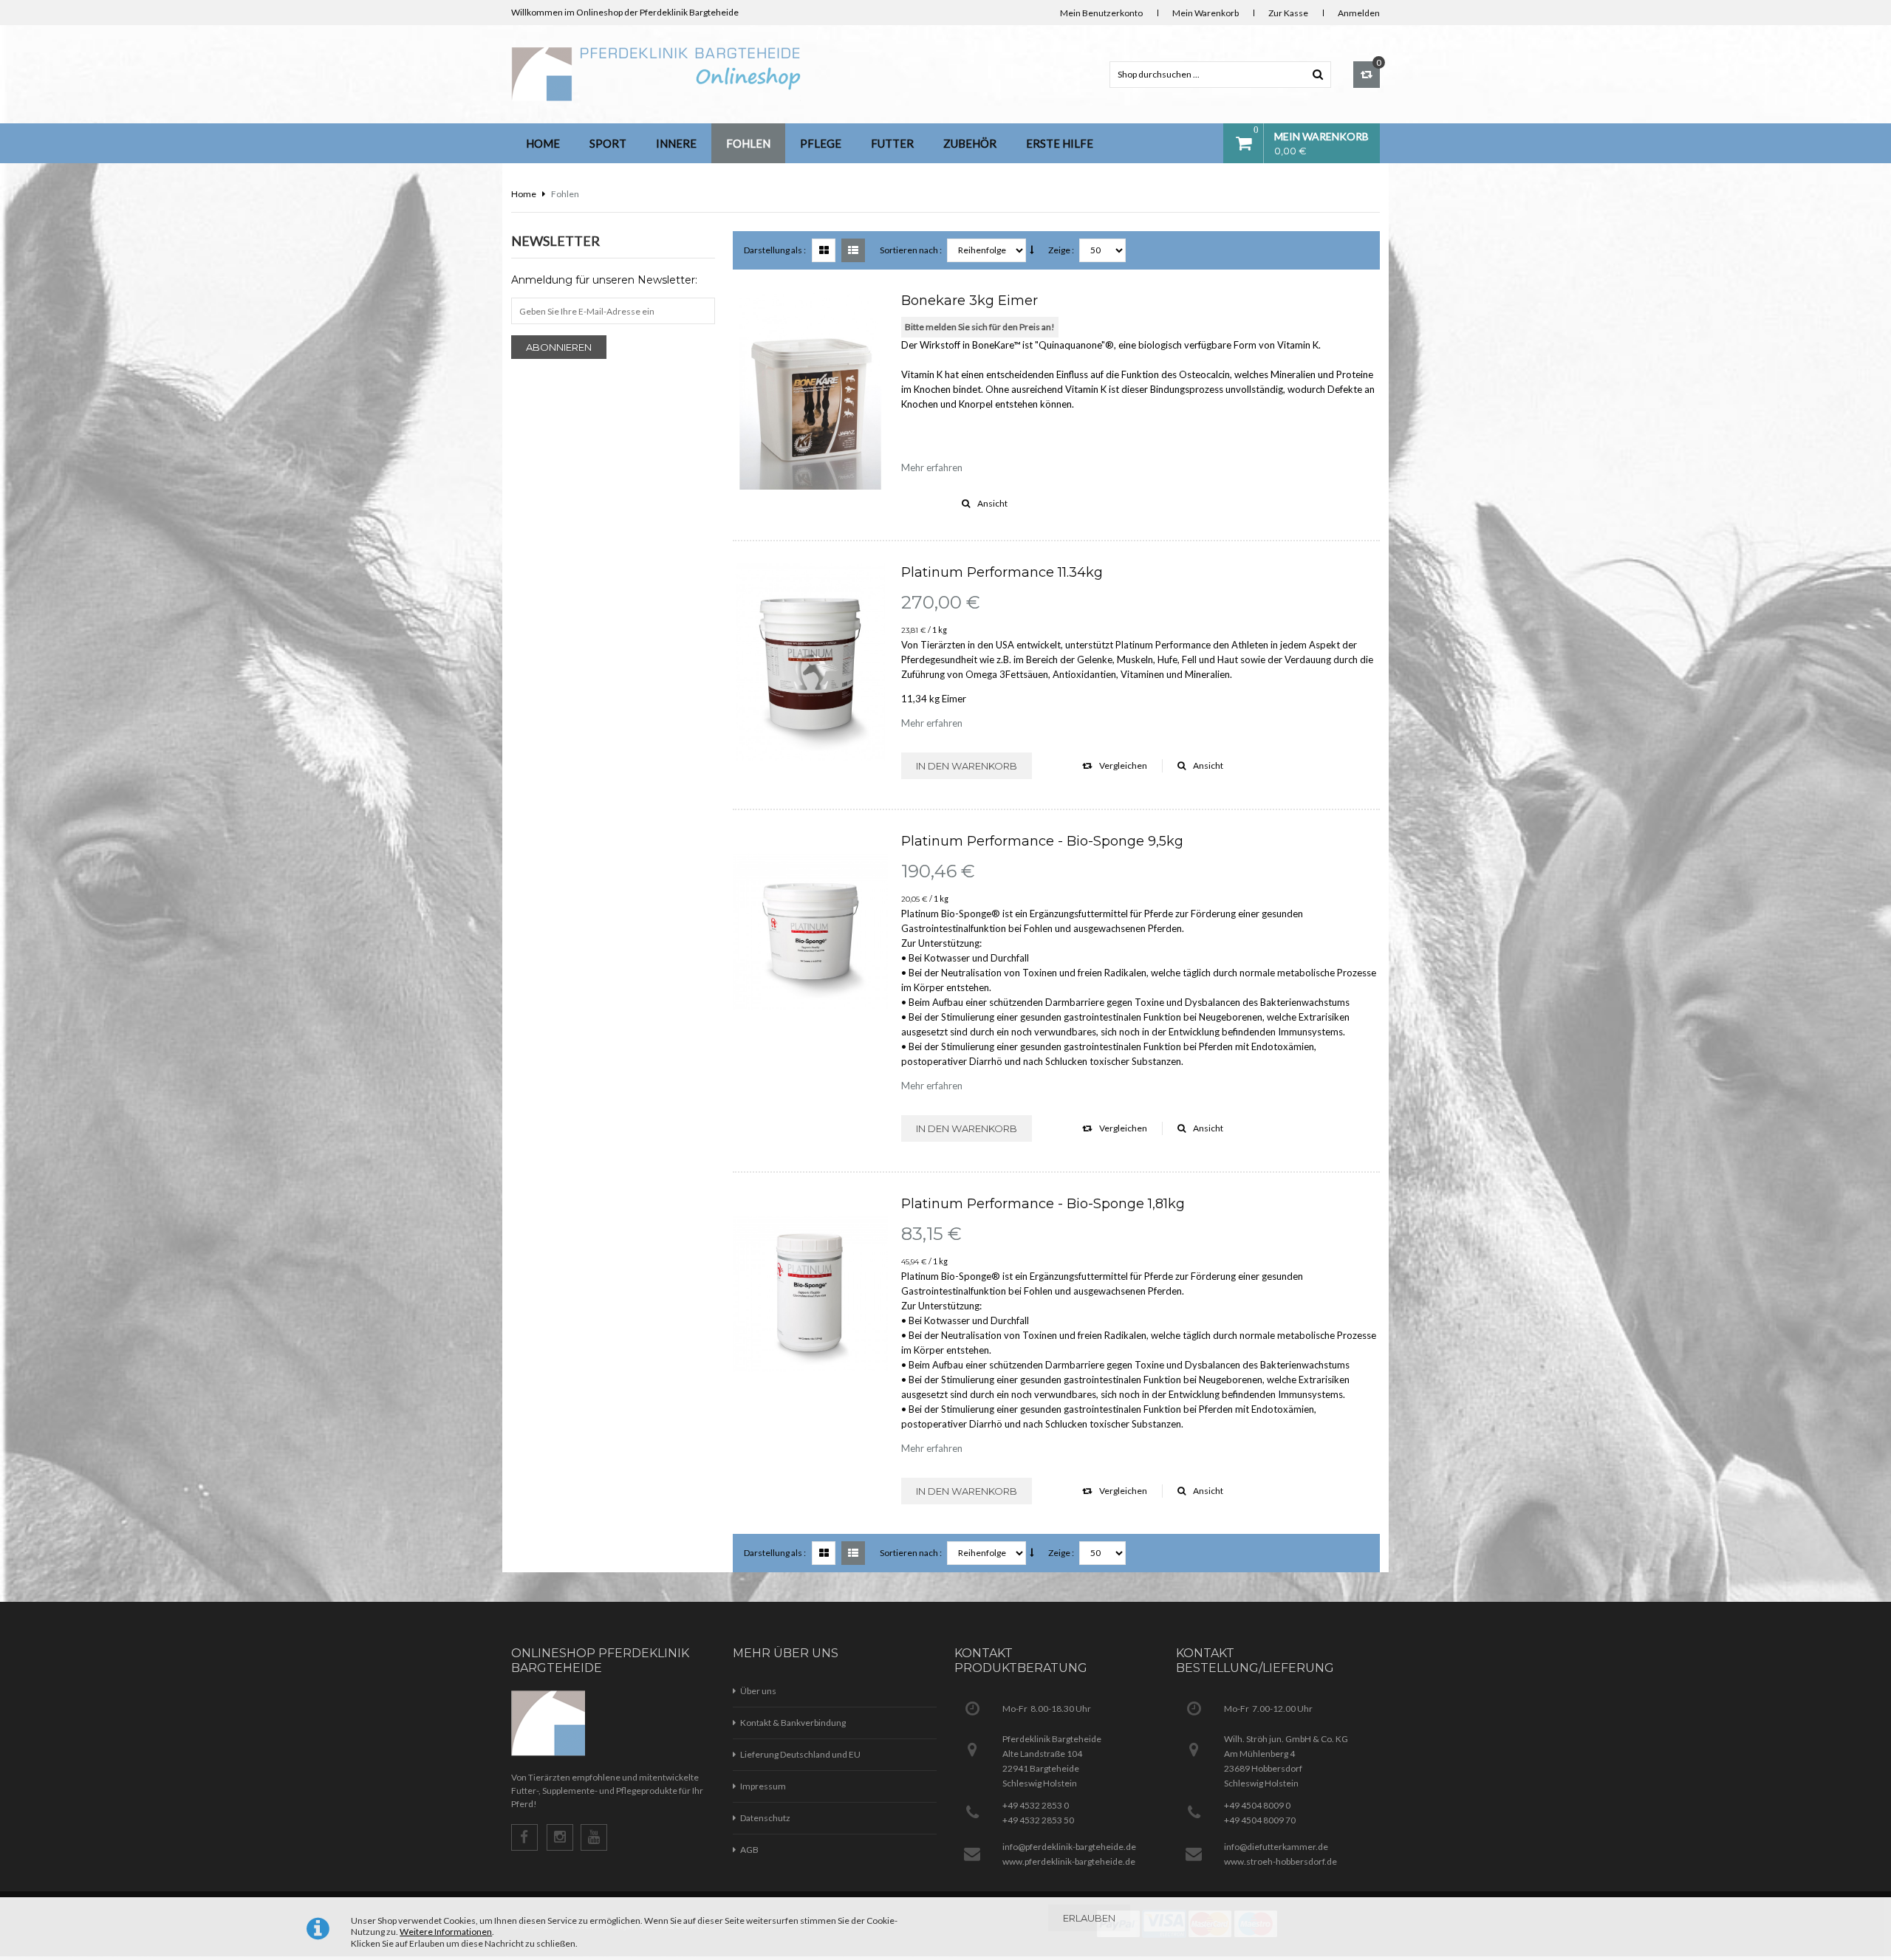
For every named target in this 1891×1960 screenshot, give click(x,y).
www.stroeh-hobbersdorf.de (1280, 1861)
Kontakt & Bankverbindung (793, 1723)
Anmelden (1359, 13)
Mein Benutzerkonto (1101, 13)
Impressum (763, 1786)
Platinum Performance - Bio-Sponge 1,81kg (1043, 1204)
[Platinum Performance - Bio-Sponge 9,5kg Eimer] (810, 931)
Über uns (758, 1691)
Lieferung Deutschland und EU (800, 1754)
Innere (676, 143)
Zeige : (1061, 250)
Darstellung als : (775, 250)
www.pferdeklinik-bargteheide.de (1069, 1861)
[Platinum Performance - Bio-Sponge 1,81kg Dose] (810, 1294)
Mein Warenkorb (1206, 13)
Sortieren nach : (911, 250)
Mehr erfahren (932, 467)
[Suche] (1318, 74)
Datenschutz (765, 1818)
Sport (608, 143)
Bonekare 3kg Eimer (970, 301)
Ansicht (992, 503)
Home (543, 143)
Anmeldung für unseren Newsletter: (604, 280)
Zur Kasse (1288, 13)
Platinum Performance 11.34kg (1002, 572)
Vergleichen (1123, 765)
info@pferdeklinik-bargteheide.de (1069, 1847)
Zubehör (970, 143)
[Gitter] (824, 250)
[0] (1367, 75)
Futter (892, 143)
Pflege (821, 143)
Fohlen (748, 143)
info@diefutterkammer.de (1276, 1847)
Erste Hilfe (1060, 143)
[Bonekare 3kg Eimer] (810, 391)
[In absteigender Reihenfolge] (1032, 250)
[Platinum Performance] (810, 662)
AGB (749, 1850)
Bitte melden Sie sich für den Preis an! (980, 327)
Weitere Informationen (446, 1932)
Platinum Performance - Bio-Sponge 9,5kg (1042, 841)
